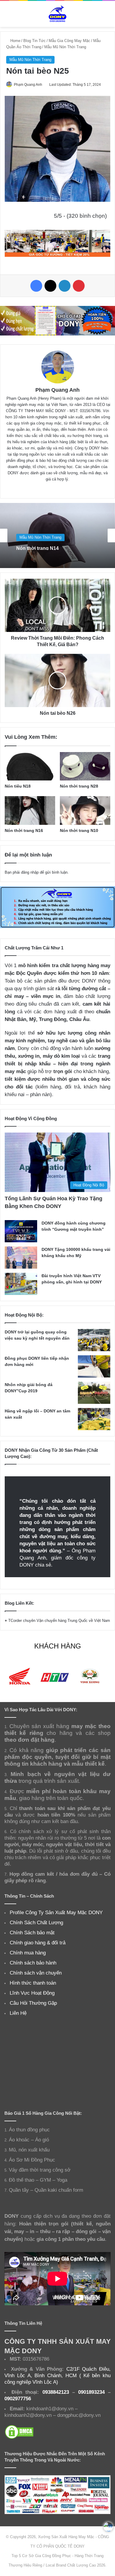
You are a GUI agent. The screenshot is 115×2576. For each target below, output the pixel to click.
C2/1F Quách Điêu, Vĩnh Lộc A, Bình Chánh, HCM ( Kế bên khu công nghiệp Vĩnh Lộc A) (57, 2375)
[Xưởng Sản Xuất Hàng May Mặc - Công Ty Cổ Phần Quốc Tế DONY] (57, 14)
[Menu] (7, 16)
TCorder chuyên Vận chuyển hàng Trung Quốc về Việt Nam (59, 1621)
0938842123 (56, 2392)
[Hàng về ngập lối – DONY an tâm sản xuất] (94, 1419)
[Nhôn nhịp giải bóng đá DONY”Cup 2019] (94, 1393)
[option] (57, 535)
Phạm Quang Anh (28, 85)
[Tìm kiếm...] (108, 16)
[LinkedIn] (65, 286)
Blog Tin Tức (34, 41)
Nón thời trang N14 (37, 547)
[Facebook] (36, 286)
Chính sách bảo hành (33, 1963)
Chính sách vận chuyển (36, 1973)
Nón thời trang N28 (79, 786)
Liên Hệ (18, 2013)
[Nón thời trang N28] (85, 766)
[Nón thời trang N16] (30, 810)
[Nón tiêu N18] (30, 766)
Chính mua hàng (28, 1953)
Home (15, 41)
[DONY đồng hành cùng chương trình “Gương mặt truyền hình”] (21, 1231)
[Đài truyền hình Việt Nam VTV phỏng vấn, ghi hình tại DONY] (21, 1284)
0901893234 (91, 2392)
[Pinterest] (79, 286)
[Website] (49, 489)
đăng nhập (30, 872)
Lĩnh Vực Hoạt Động (32, 1993)
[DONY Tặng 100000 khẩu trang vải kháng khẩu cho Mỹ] (21, 1258)
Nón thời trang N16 (24, 830)
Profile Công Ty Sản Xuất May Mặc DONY (56, 1912)
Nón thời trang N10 (79, 830)
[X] (50, 286)
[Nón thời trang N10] (85, 810)
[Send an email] (44, 85)
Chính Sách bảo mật (32, 1933)
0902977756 (18, 2398)
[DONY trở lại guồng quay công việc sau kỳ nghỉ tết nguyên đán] (94, 1340)
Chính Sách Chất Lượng (36, 1922)
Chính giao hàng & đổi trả (38, 1943)
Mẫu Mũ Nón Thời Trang (65, 47)
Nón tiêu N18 (18, 786)
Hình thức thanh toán (33, 1983)
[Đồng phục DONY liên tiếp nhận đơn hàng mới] (94, 1366)
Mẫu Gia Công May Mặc (69, 41)
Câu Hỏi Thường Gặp (33, 2003)
